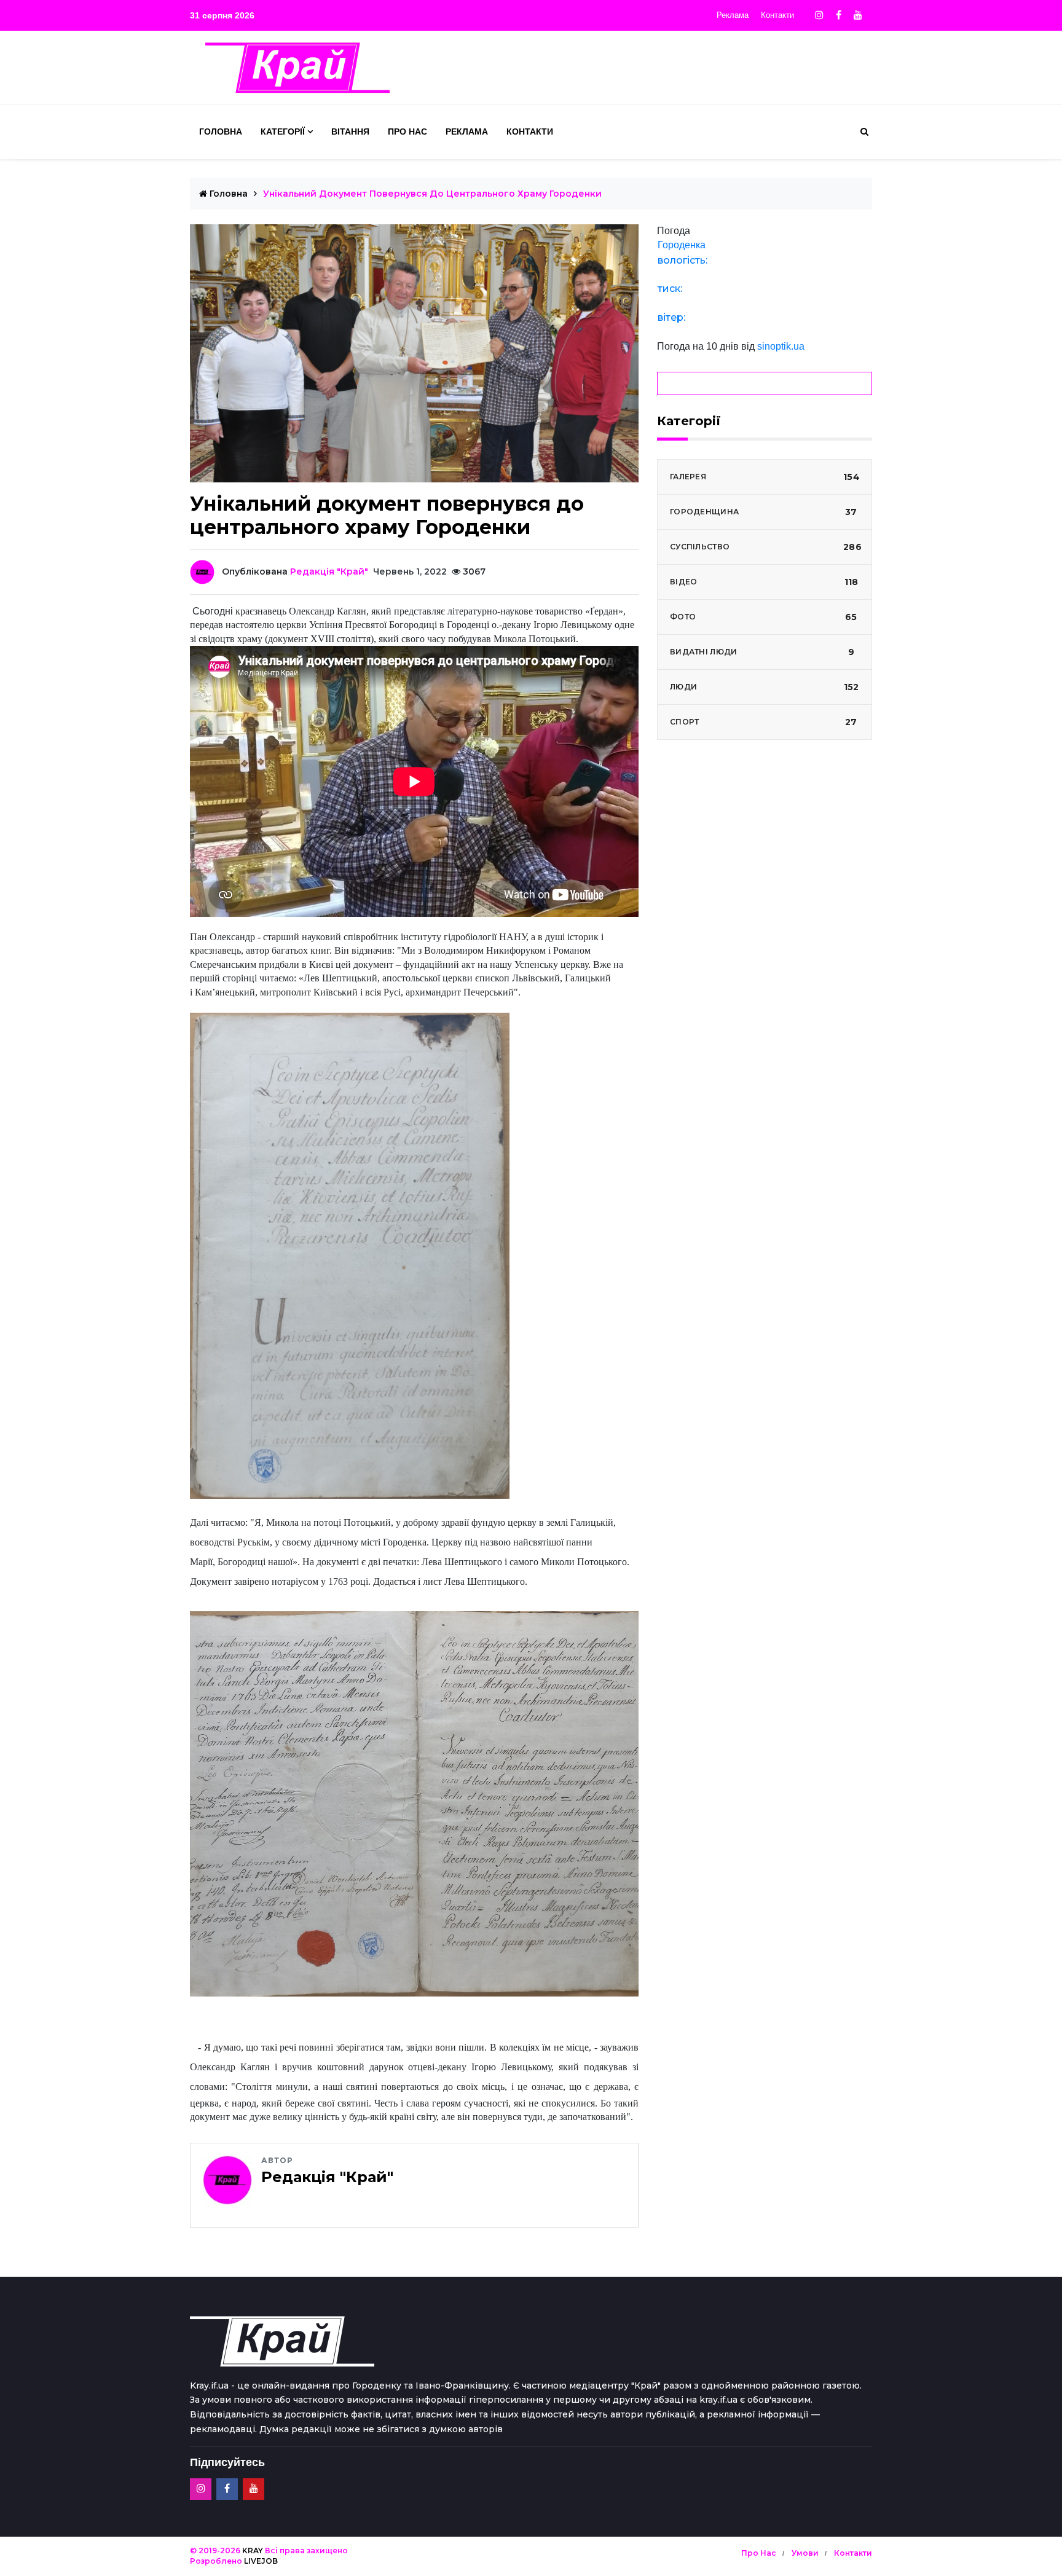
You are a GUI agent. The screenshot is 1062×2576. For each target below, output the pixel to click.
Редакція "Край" (329, 571)
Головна (221, 132)
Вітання (350, 132)
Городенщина (764, 512)
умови (805, 2553)
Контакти (777, 15)
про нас (759, 2553)
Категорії (283, 132)
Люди (764, 687)
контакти (853, 2553)
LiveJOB (261, 2561)
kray (253, 2550)
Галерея (765, 477)
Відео (764, 582)
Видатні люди (762, 652)
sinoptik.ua (781, 346)
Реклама (733, 15)
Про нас (407, 132)
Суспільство (766, 547)
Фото (764, 617)
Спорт (764, 722)
